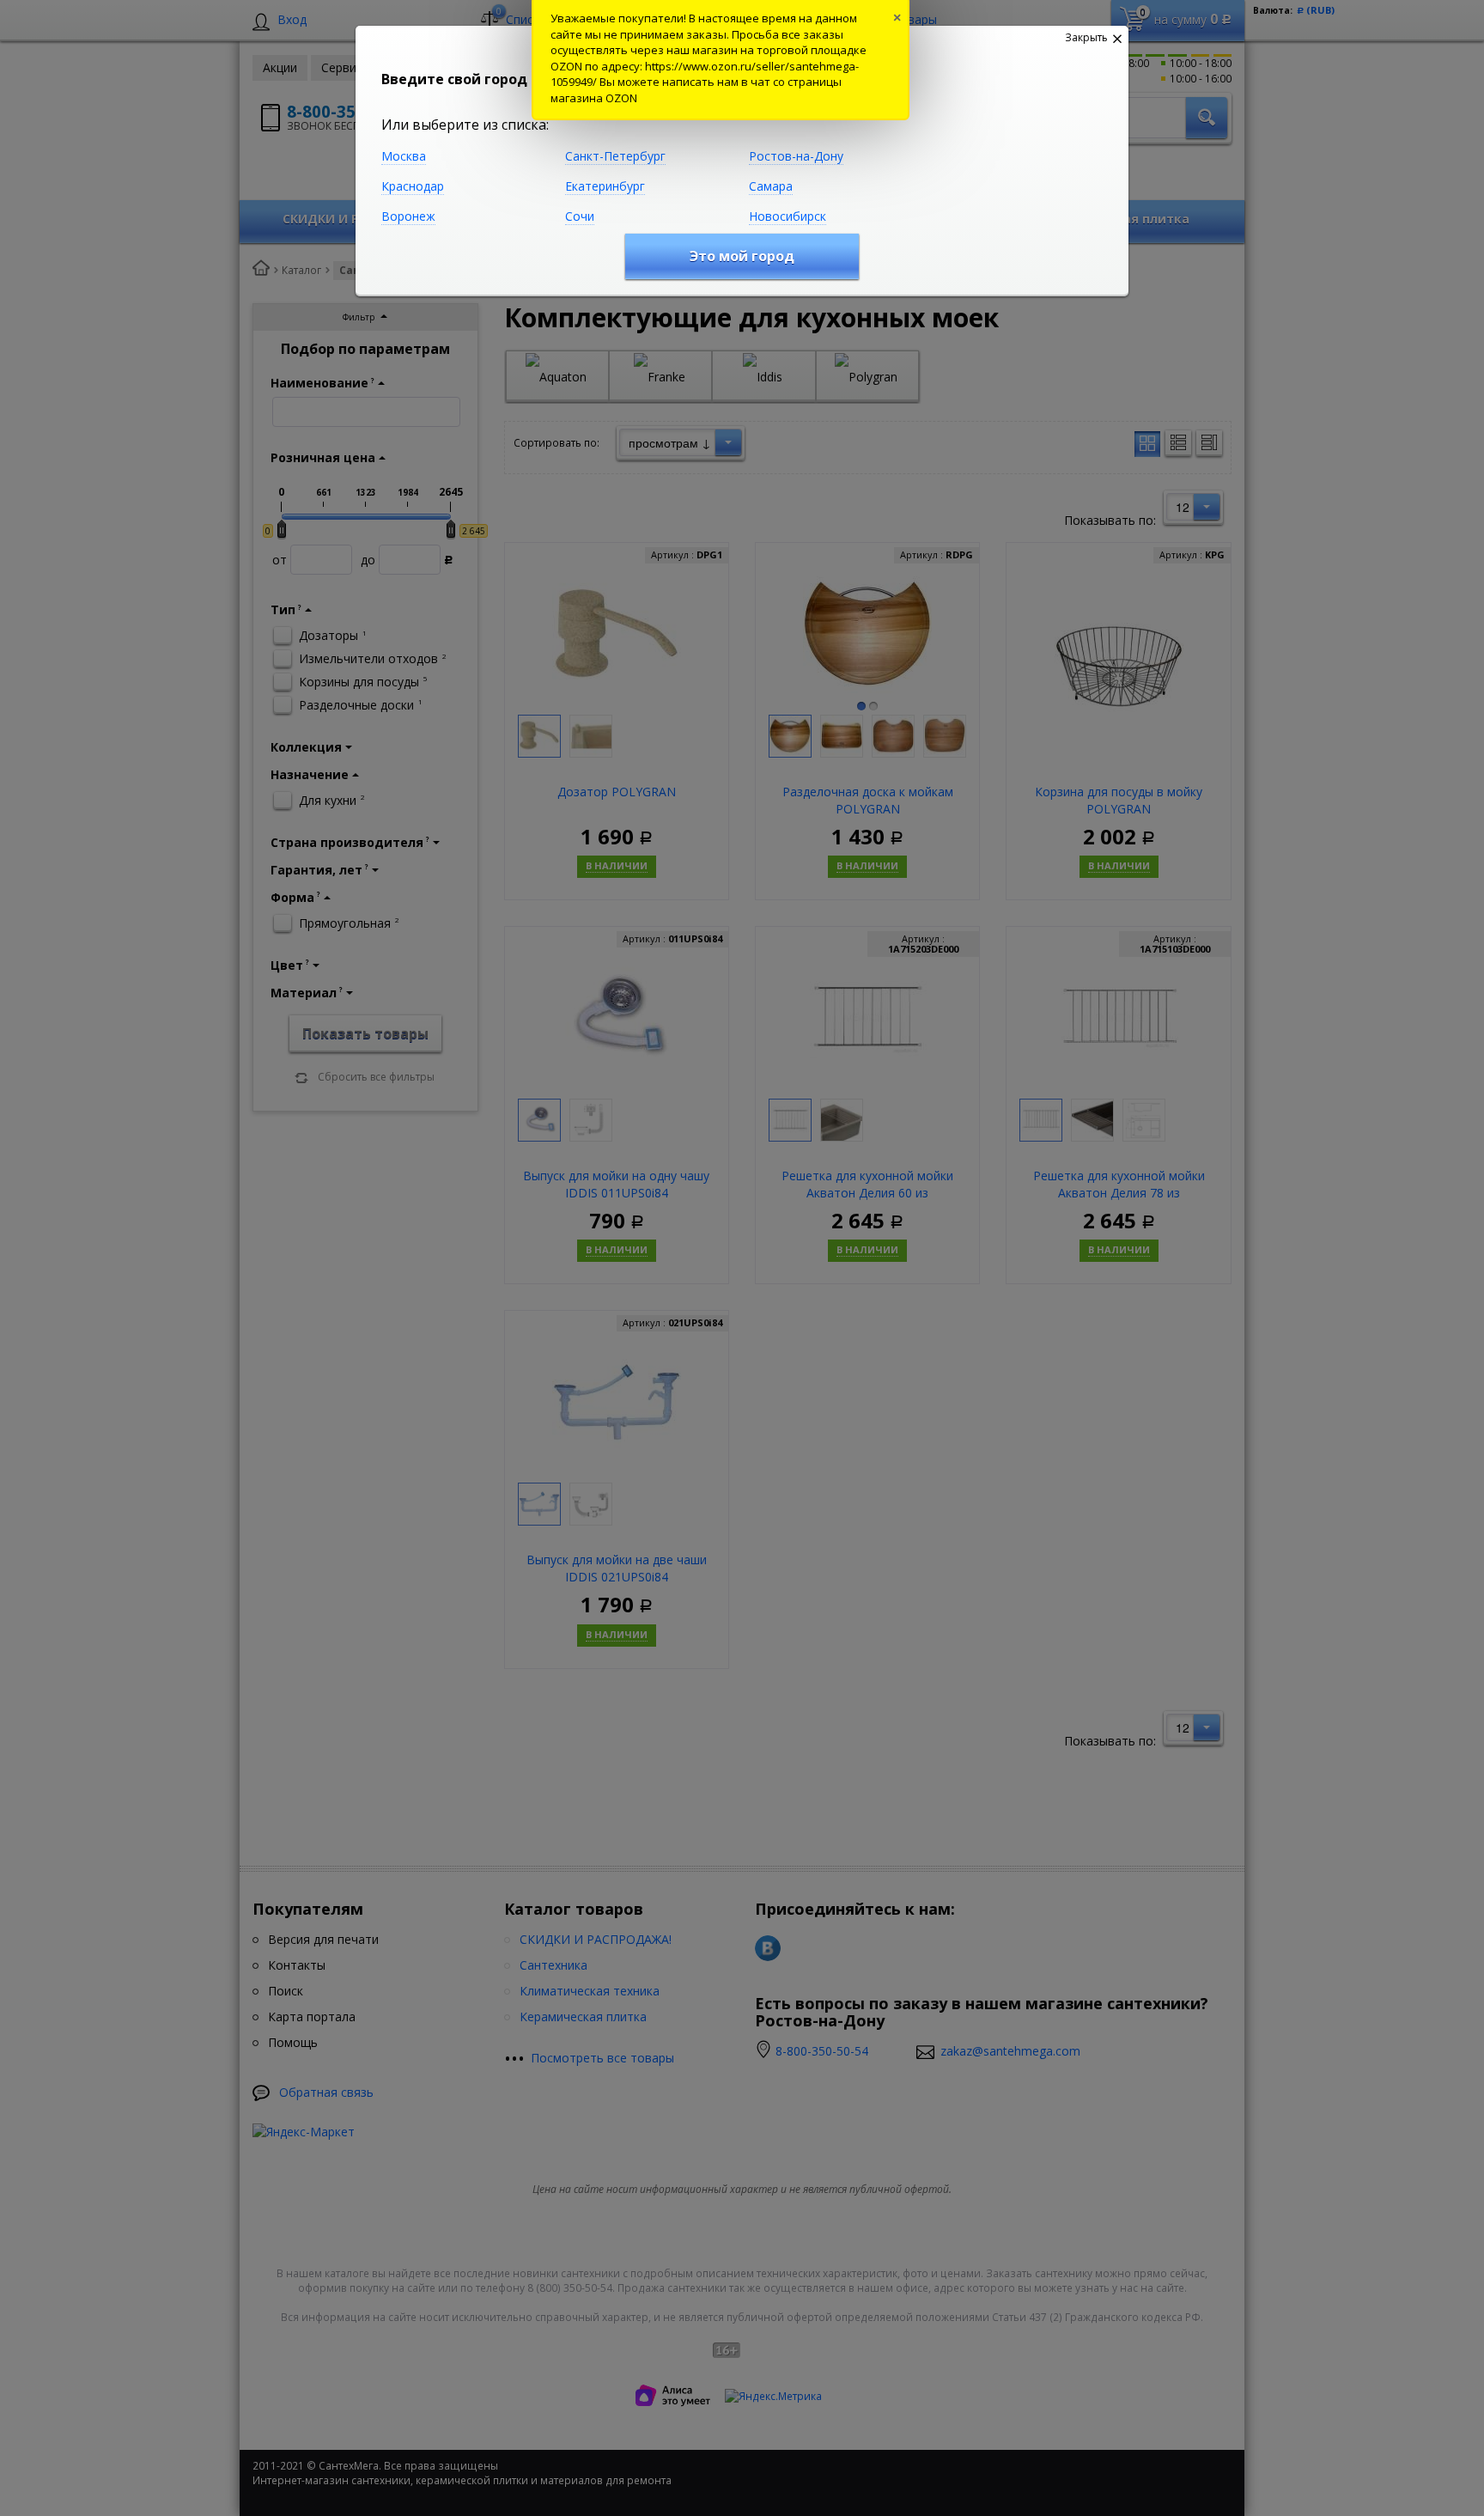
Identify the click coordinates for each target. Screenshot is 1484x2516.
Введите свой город (454, 79)
